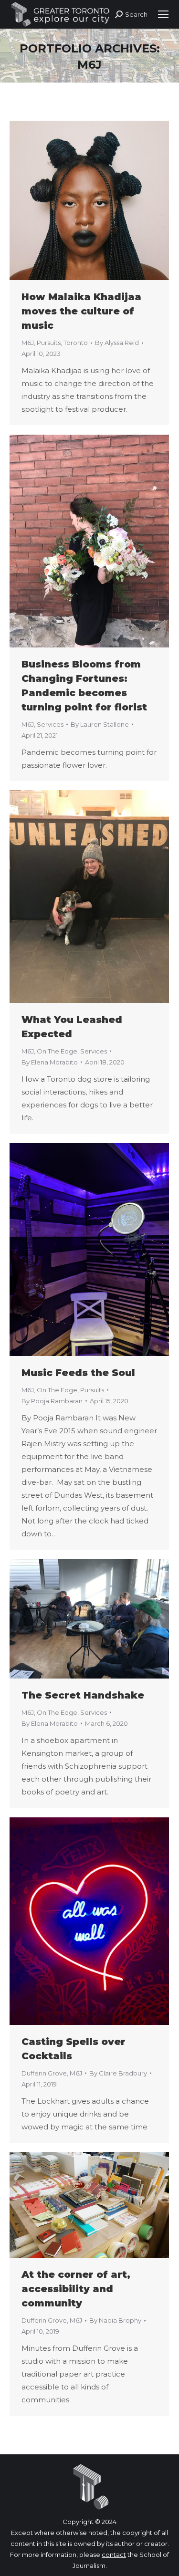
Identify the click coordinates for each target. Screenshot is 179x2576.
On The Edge (57, 1051)
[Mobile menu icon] (163, 14)
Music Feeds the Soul (78, 1373)
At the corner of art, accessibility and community (76, 2289)
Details (102, 200)
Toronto (76, 343)
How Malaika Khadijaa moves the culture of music (81, 311)
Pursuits (49, 343)
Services (50, 724)
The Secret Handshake (83, 1695)
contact (114, 2555)
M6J (28, 343)
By (117, 343)
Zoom (76, 200)
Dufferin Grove (44, 2073)
